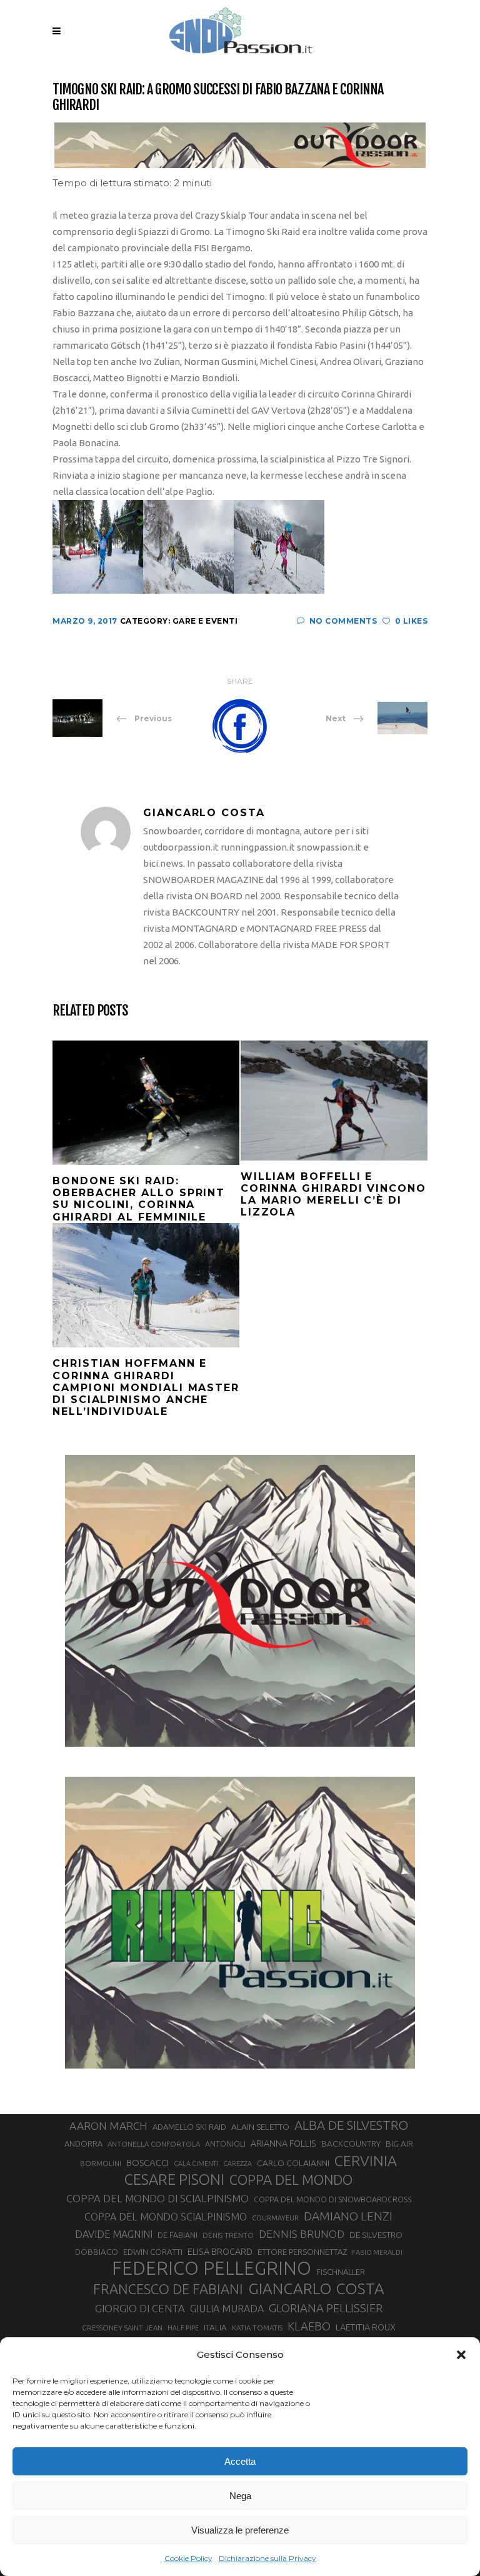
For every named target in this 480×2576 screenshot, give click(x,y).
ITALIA (215, 2328)
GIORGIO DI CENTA (140, 2308)
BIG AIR (399, 2144)
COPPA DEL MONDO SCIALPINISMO (166, 2217)
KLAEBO (309, 2326)
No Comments (343, 621)
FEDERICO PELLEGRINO (212, 2269)
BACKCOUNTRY (351, 2144)
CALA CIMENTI (196, 2164)
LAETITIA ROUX (366, 2327)
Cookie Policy (188, 2558)
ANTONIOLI (225, 2144)
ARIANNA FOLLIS (283, 2144)
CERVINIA (366, 2160)
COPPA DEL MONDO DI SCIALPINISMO (157, 2198)
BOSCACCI (147, 2163)
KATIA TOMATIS (257, 2328)
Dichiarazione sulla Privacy (267, 2558)
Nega (240, 2496)
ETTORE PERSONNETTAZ (302, 2252)
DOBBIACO (97, 2252)
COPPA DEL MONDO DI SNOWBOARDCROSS (332, 2199)
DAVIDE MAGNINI (114, 2234)
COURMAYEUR (275, 2218)
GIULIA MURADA (227, 2309)
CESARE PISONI (174, 2180)
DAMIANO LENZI (348, 2216)
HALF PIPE (183, 2328)
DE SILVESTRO (376, 2235)
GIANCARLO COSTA (316, 2289)
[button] (461, 2355)
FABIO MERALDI (377, 2252)
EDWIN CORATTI (153, 2252)
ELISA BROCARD (220, 2251)
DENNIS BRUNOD (302, 2234)
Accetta (240, 2461)
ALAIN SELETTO (260, 2127)
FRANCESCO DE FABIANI (168, 2289)
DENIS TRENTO (228, 2235)
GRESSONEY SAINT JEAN (122, 2328)
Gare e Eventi (205, 621)
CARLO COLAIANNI (293, 2163)
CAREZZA (237, 2164)
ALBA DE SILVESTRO (351, 2125)
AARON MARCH (108, 2126)
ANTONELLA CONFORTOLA (154, 2144)
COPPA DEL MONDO (291, 2180)
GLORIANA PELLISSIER (326, 2308)
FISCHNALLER (341, 2272)
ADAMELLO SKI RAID (189, 2127)
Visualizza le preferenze (240, 2530)
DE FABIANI (177, 2235)
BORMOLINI (101, 2163)
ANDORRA (83, 2144)
